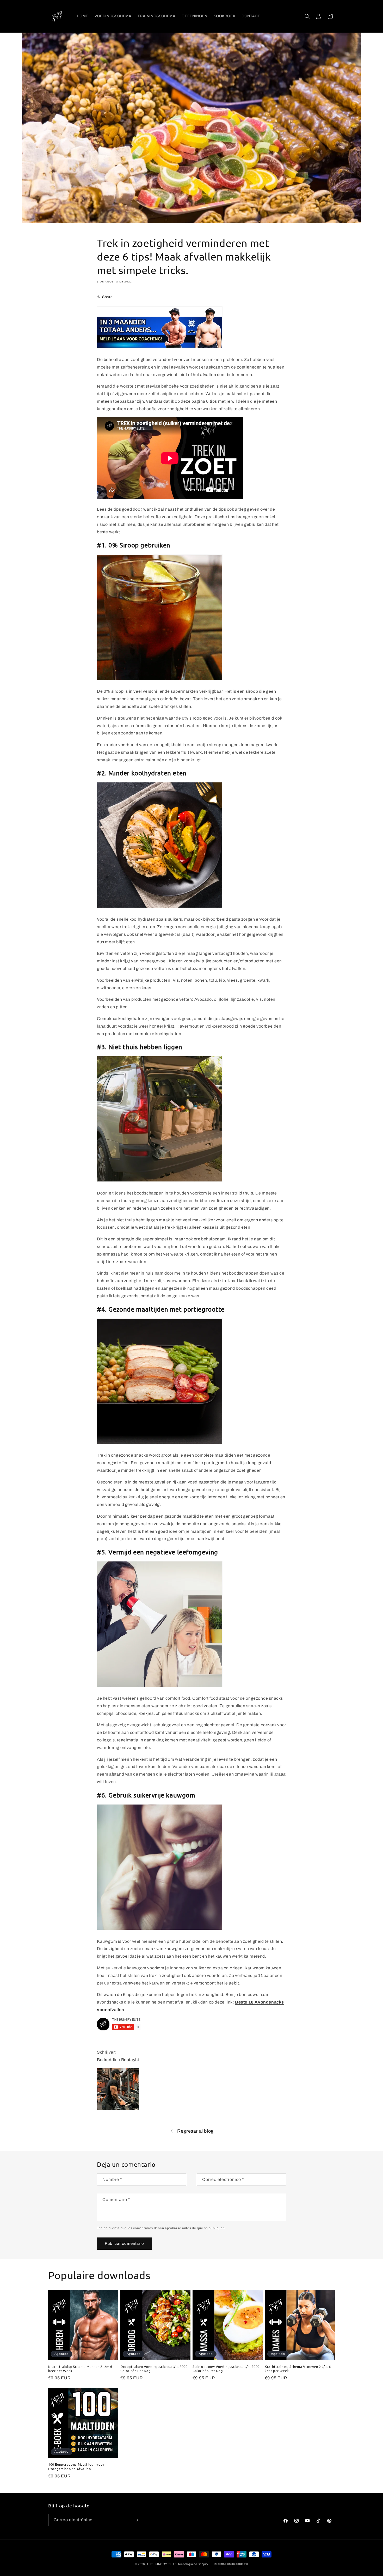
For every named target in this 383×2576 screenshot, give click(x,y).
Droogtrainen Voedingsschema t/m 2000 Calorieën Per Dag (154, 2369)
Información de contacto (231, 2564)
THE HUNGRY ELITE (162, 2564)
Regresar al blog (195, 2131)
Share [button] (107, 297)
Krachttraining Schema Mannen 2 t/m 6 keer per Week (80, 2369)
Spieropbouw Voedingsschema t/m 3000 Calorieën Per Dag (226, 2369)
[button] (307, 16)
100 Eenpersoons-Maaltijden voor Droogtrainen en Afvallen (76, 2467)
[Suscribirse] (136, 2520)
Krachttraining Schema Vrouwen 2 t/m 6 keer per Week (298, 2369)
